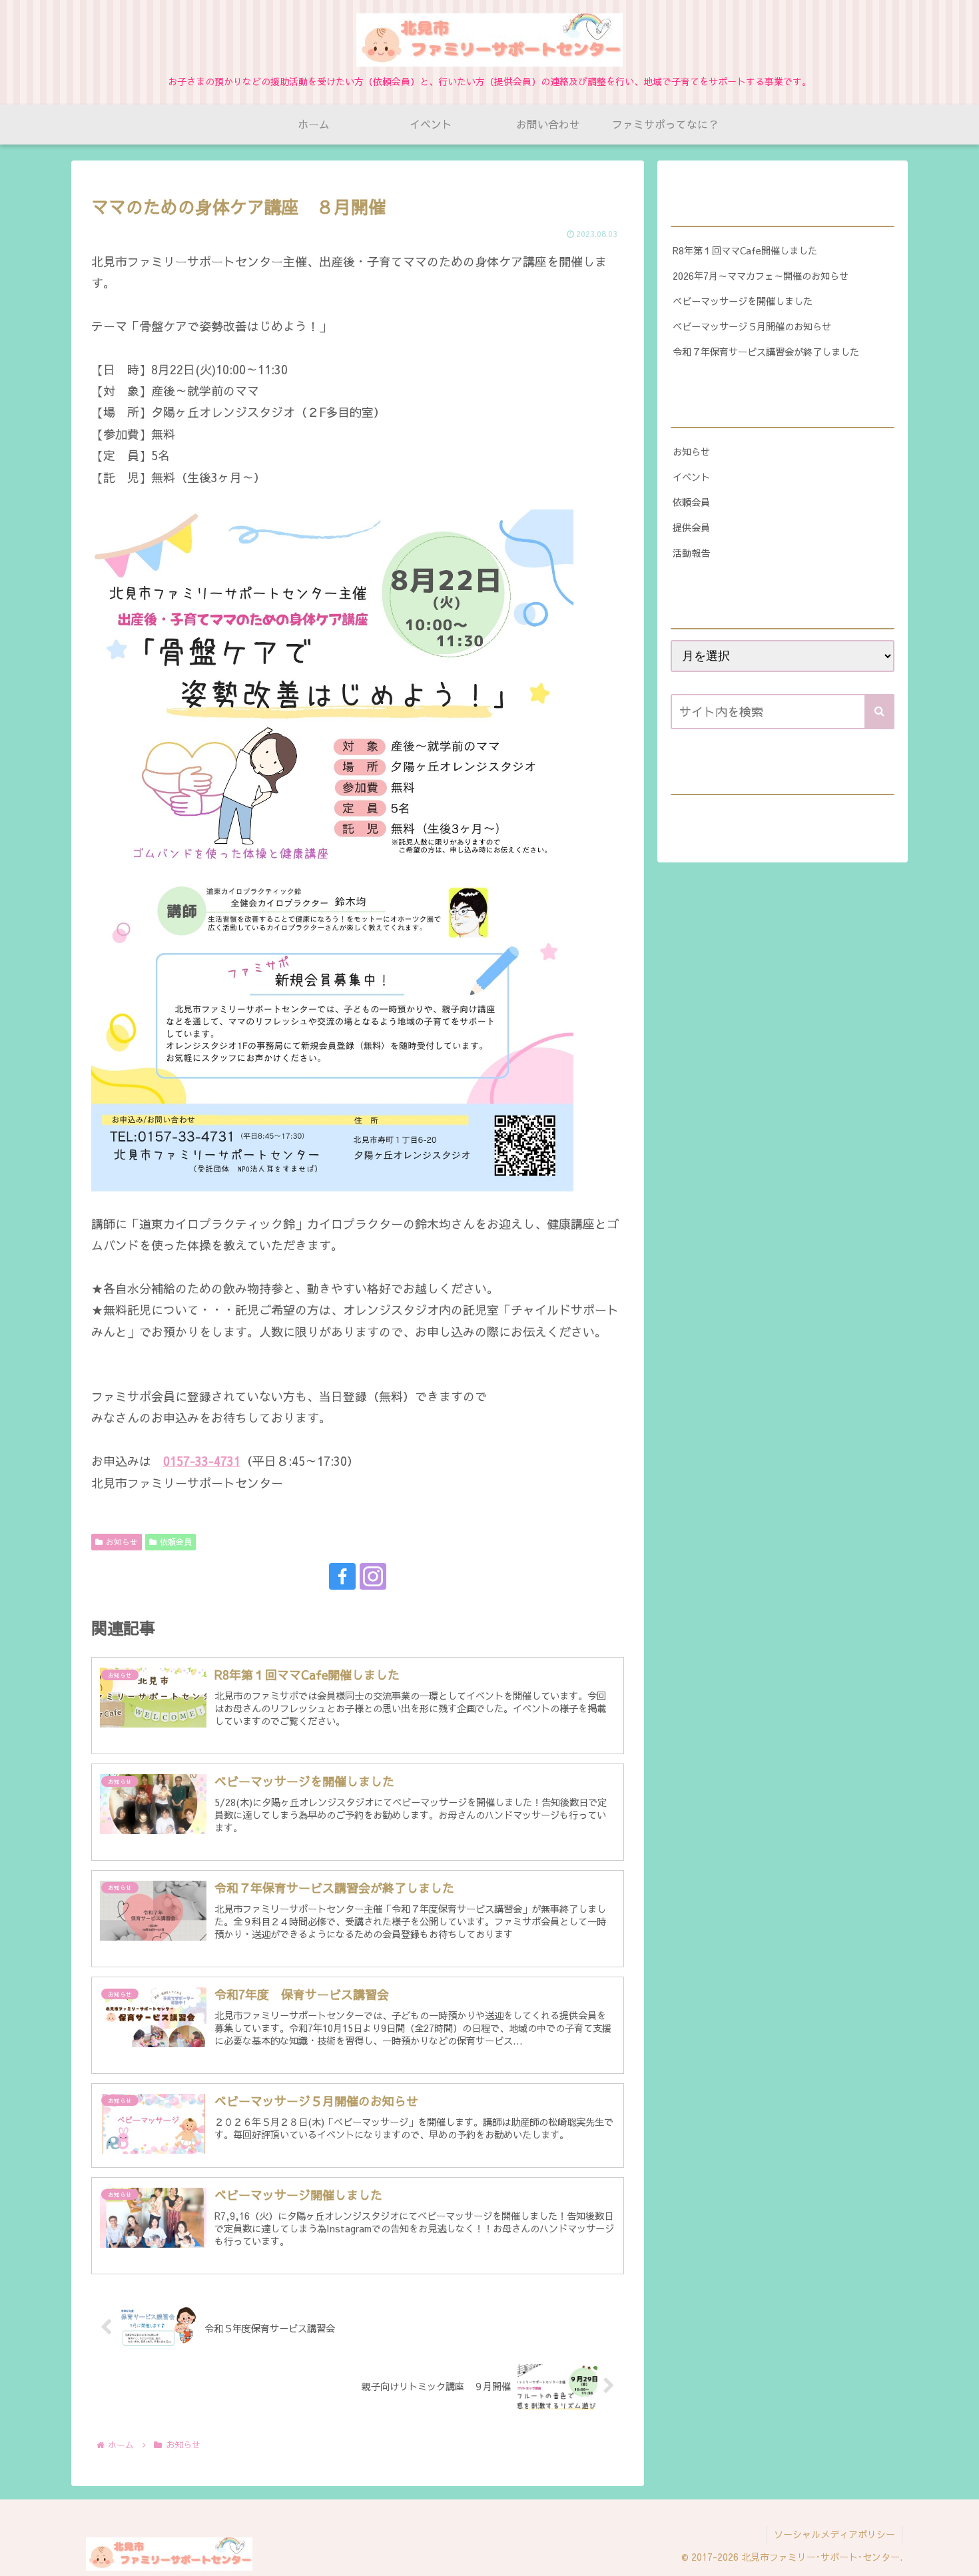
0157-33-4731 (202, 1461)
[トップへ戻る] (959, 2556)
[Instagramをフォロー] (373, 1576)
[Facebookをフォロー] (342, 1576)
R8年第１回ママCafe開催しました (745, 250)
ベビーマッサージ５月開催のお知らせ (752, 326)
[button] (879, 712)
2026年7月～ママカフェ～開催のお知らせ (761, 276)
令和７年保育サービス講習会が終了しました (766, 352)
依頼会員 (176, 1542)
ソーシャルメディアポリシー (834, 2534)
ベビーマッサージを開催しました (743, 301)
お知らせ (122, 1542)
